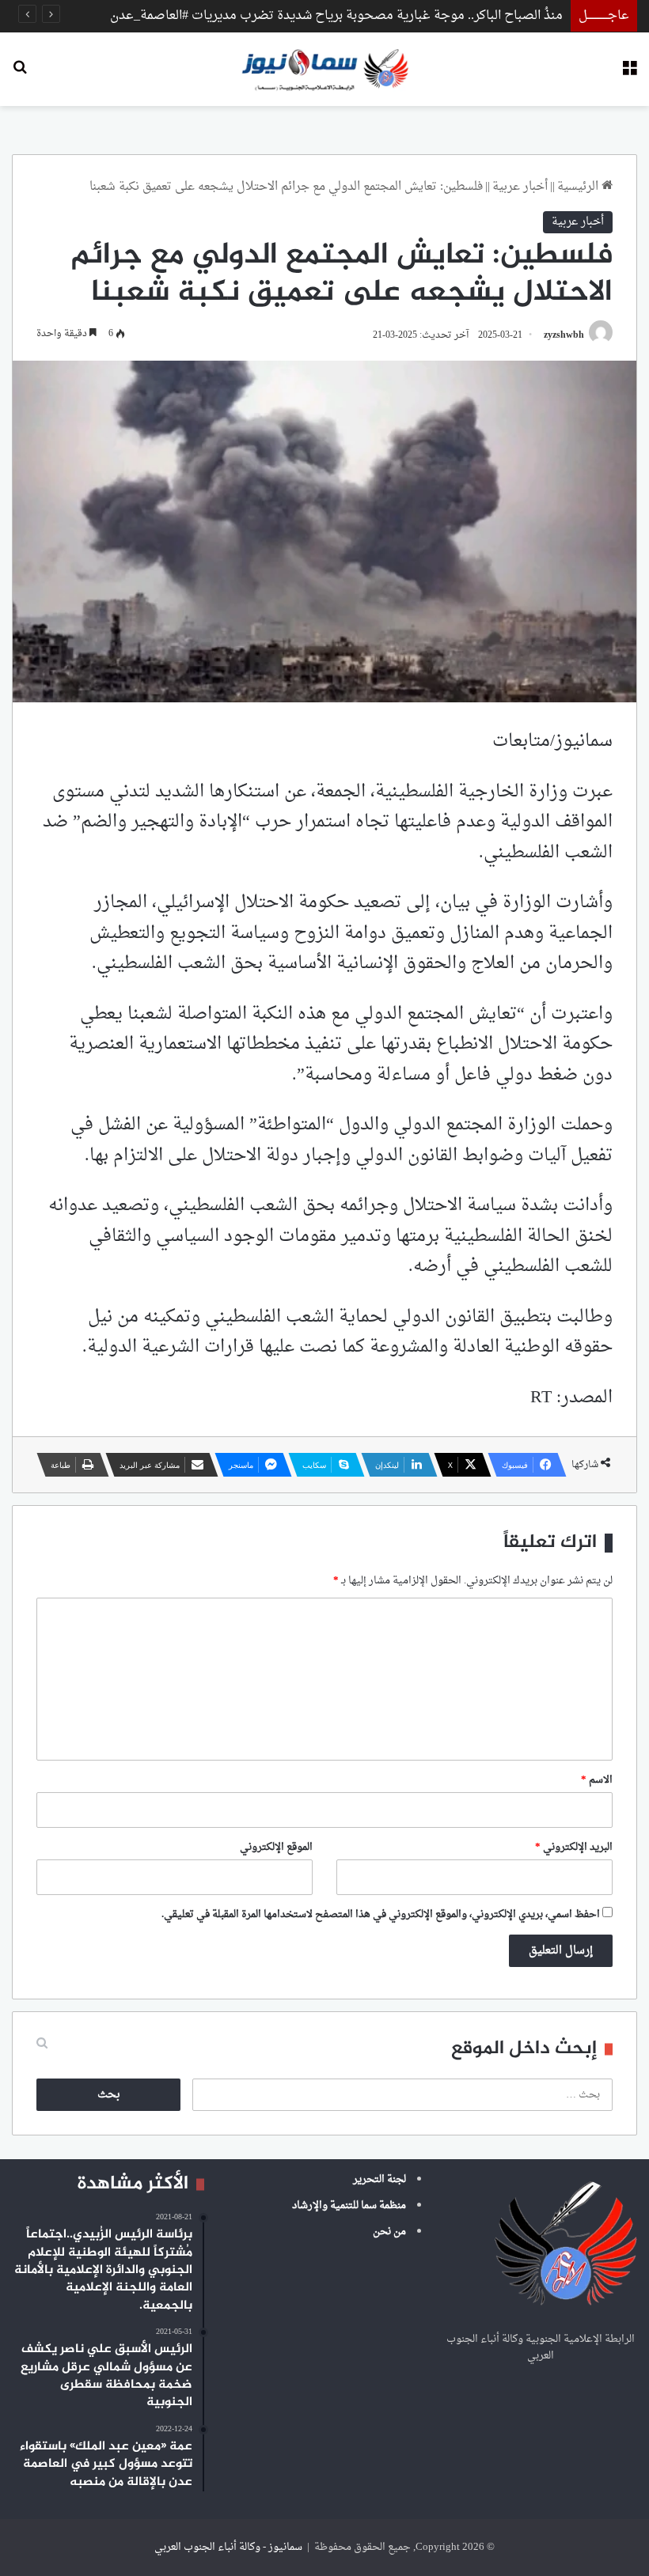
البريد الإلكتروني (574, 1847)
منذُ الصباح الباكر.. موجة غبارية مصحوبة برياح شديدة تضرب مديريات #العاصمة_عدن (336, 16)
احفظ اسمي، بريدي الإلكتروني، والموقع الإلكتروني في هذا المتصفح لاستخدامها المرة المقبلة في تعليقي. (381, 1914)
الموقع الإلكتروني (276, 1847)
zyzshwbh (564, 335)
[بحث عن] (20, 75)
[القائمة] (629, 75)
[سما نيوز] (325, 69)
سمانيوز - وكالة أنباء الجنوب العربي (228, 2547)
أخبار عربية (520, 187)
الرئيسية (579, 187)
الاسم (597, 1780)
